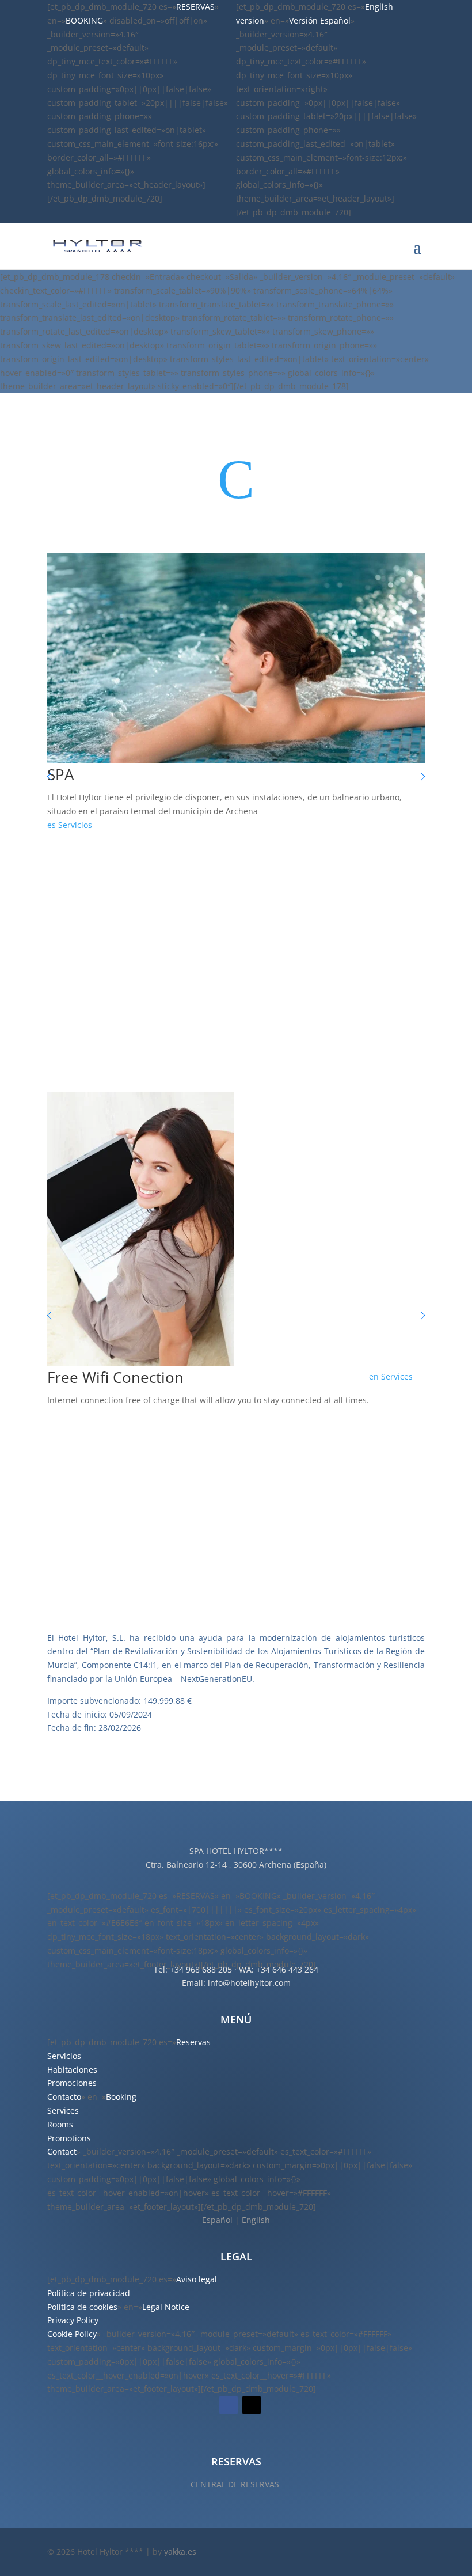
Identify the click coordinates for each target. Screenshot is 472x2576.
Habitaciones (72, 2070)
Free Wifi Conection (115, 1377)
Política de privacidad (89, 2293)
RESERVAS (195, 7)
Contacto (64, 2097)
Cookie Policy (72, 2334)
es (52, 825)
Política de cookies (82, 2307)
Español (217, 2220)
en (374, 1376)
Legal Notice (166, 2307)
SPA (60, 774)
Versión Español (320, 20)
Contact (62, 2151)
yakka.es (180, 2552)
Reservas (193, 2042)
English (256, 2220)
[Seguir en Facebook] (229, 2405)
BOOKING (84, 20)
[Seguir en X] (252, 2405)
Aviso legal (197, 2279)
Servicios (75, 825)
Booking (121, 2097)
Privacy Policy (73, 2320)
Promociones (72, 2083)
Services (397, 1376)
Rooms (60, 2124)
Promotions (69, 2138)
